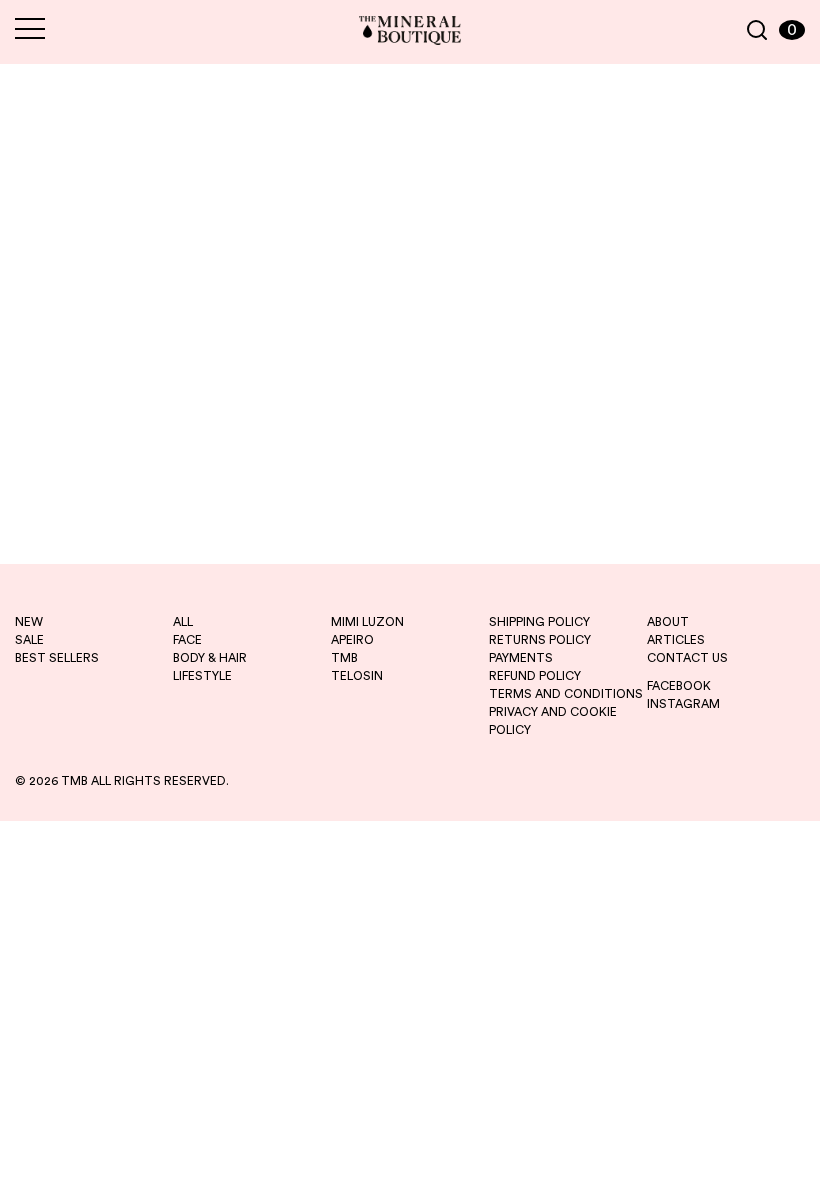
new (29, 622)
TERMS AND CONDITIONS (566, 694)
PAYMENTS (521, 658)
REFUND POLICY (535, 676)
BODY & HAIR (210, 658)
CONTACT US (687, 658)
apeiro (352, 640)
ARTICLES (676, 640)
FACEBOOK (679, 686)
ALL (183, 622)
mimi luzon (367, 622)
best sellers (57, 658)
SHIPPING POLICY (539, 622)
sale (29, 640)
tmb (344, 658)
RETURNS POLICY (540, 640)
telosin (357, 676)
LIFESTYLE (202, 676)
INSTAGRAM (683, 704)
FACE (187, 640)
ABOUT (668, 622)
